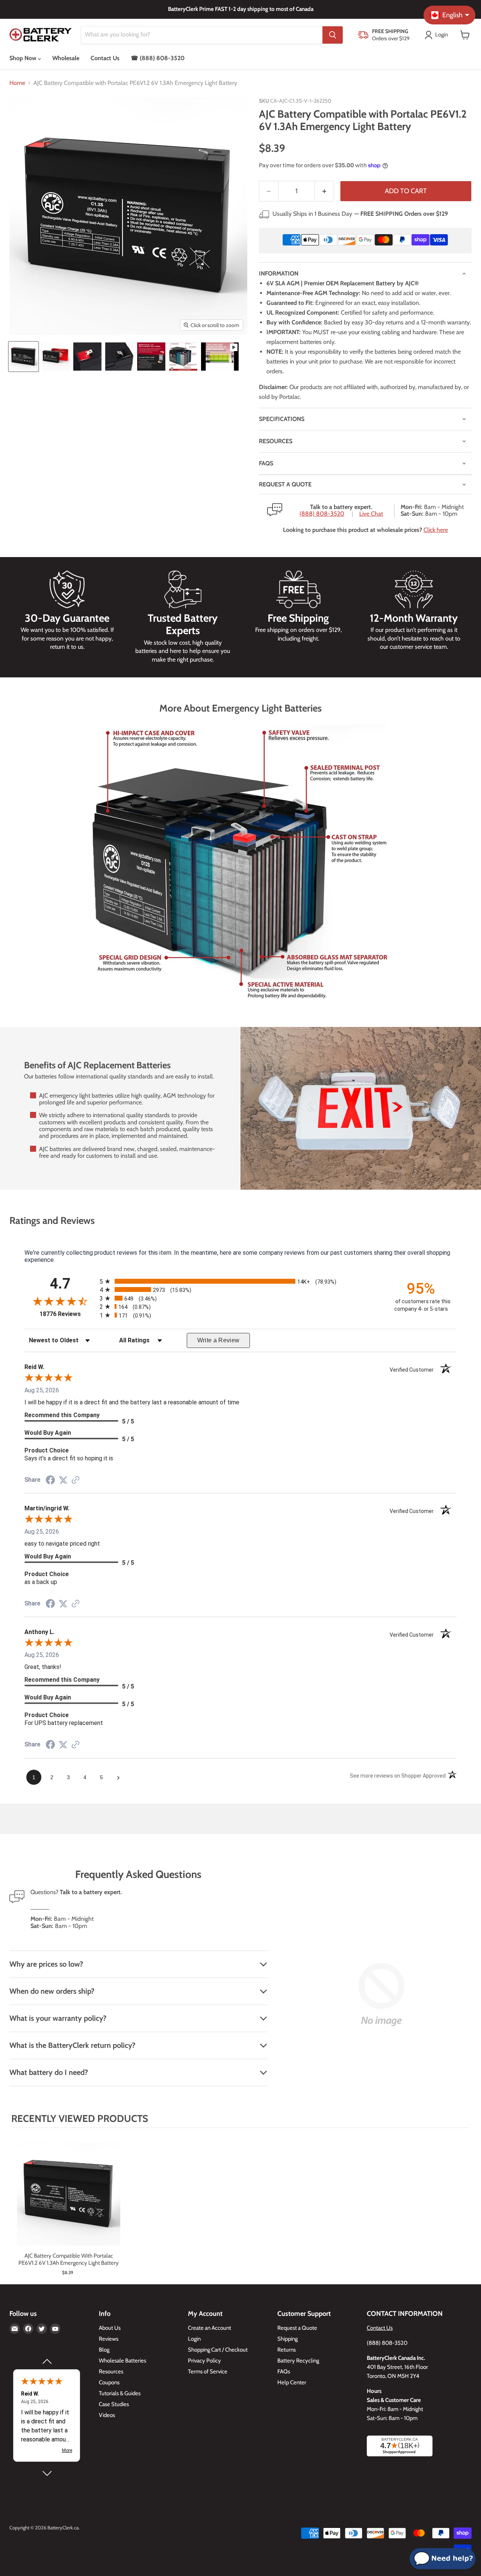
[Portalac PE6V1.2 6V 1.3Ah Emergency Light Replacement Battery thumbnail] (23, 357)
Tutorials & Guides (120, 2393)
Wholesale (66, 58)
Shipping (287, 2339)
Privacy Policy (204, 2361)
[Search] (333, 35)
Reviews (109, 2339)
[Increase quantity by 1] (324, 191)
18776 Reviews (68, 1314)
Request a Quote (297, 2328)
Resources (276, 441)
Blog (104, 2350)
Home (17, 83)
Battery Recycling (298, 2361)
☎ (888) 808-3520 (158, 58)
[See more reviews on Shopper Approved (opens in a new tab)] (76, 1480)
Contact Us (105, 58)
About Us (110, 2328)
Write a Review (219, 1340)
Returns (287, 2350)
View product (69, 2202)
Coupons (109, 2382)
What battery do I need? (49, 2072)
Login (194, 2339)
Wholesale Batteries (123, 2361)
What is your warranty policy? (58, 2018)
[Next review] (47, 2473)
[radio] (240, 1281)
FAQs (266, 463)
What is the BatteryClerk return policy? (72, 2045)
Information (279, 273)
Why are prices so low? (46, 1964)
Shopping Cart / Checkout (218, 2350)
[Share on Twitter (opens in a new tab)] (63, 1480)
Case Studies (114, 2404)
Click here (436, 530)
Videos (107, 2415)
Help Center (292, 2382)
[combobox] (202, 35)
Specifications (282, 419)
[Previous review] (47, 2361)
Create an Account (209, 2328)
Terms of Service (208, 2372)
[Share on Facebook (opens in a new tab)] (50, 1481)
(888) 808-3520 (322, 514)
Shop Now (24, 58)
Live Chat (371, 514)
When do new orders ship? (52, 1991)
